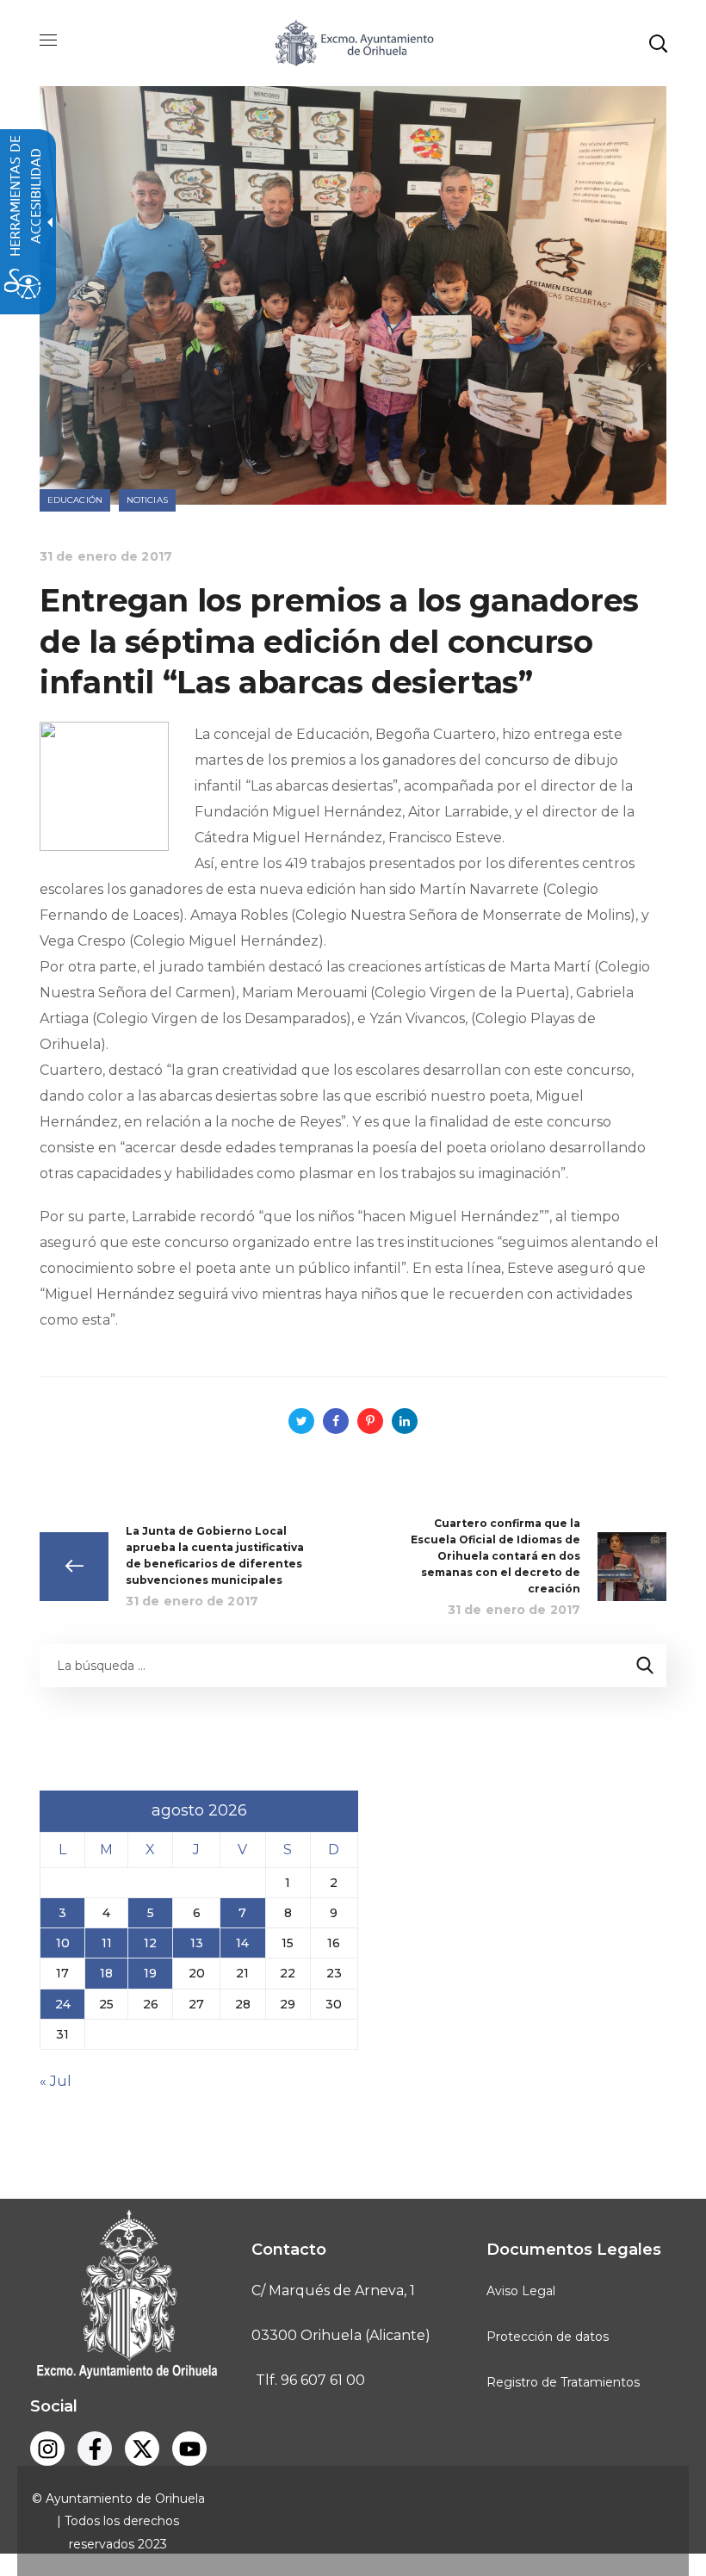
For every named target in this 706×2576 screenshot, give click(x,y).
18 (106, 1973)
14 (242, 1943)
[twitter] (142, 2449)
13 (197, 1943)
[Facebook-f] (95, 2449)
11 (107, 1943)
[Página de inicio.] (353, 42)
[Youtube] (189, 2449)
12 (150, 1943)
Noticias (147, 500)
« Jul (56, 2081)
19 (150, 1973)
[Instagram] (47, 2449)
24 (63, 2004)
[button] (658, 43)
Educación (75, 500)
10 (63, 1943)
